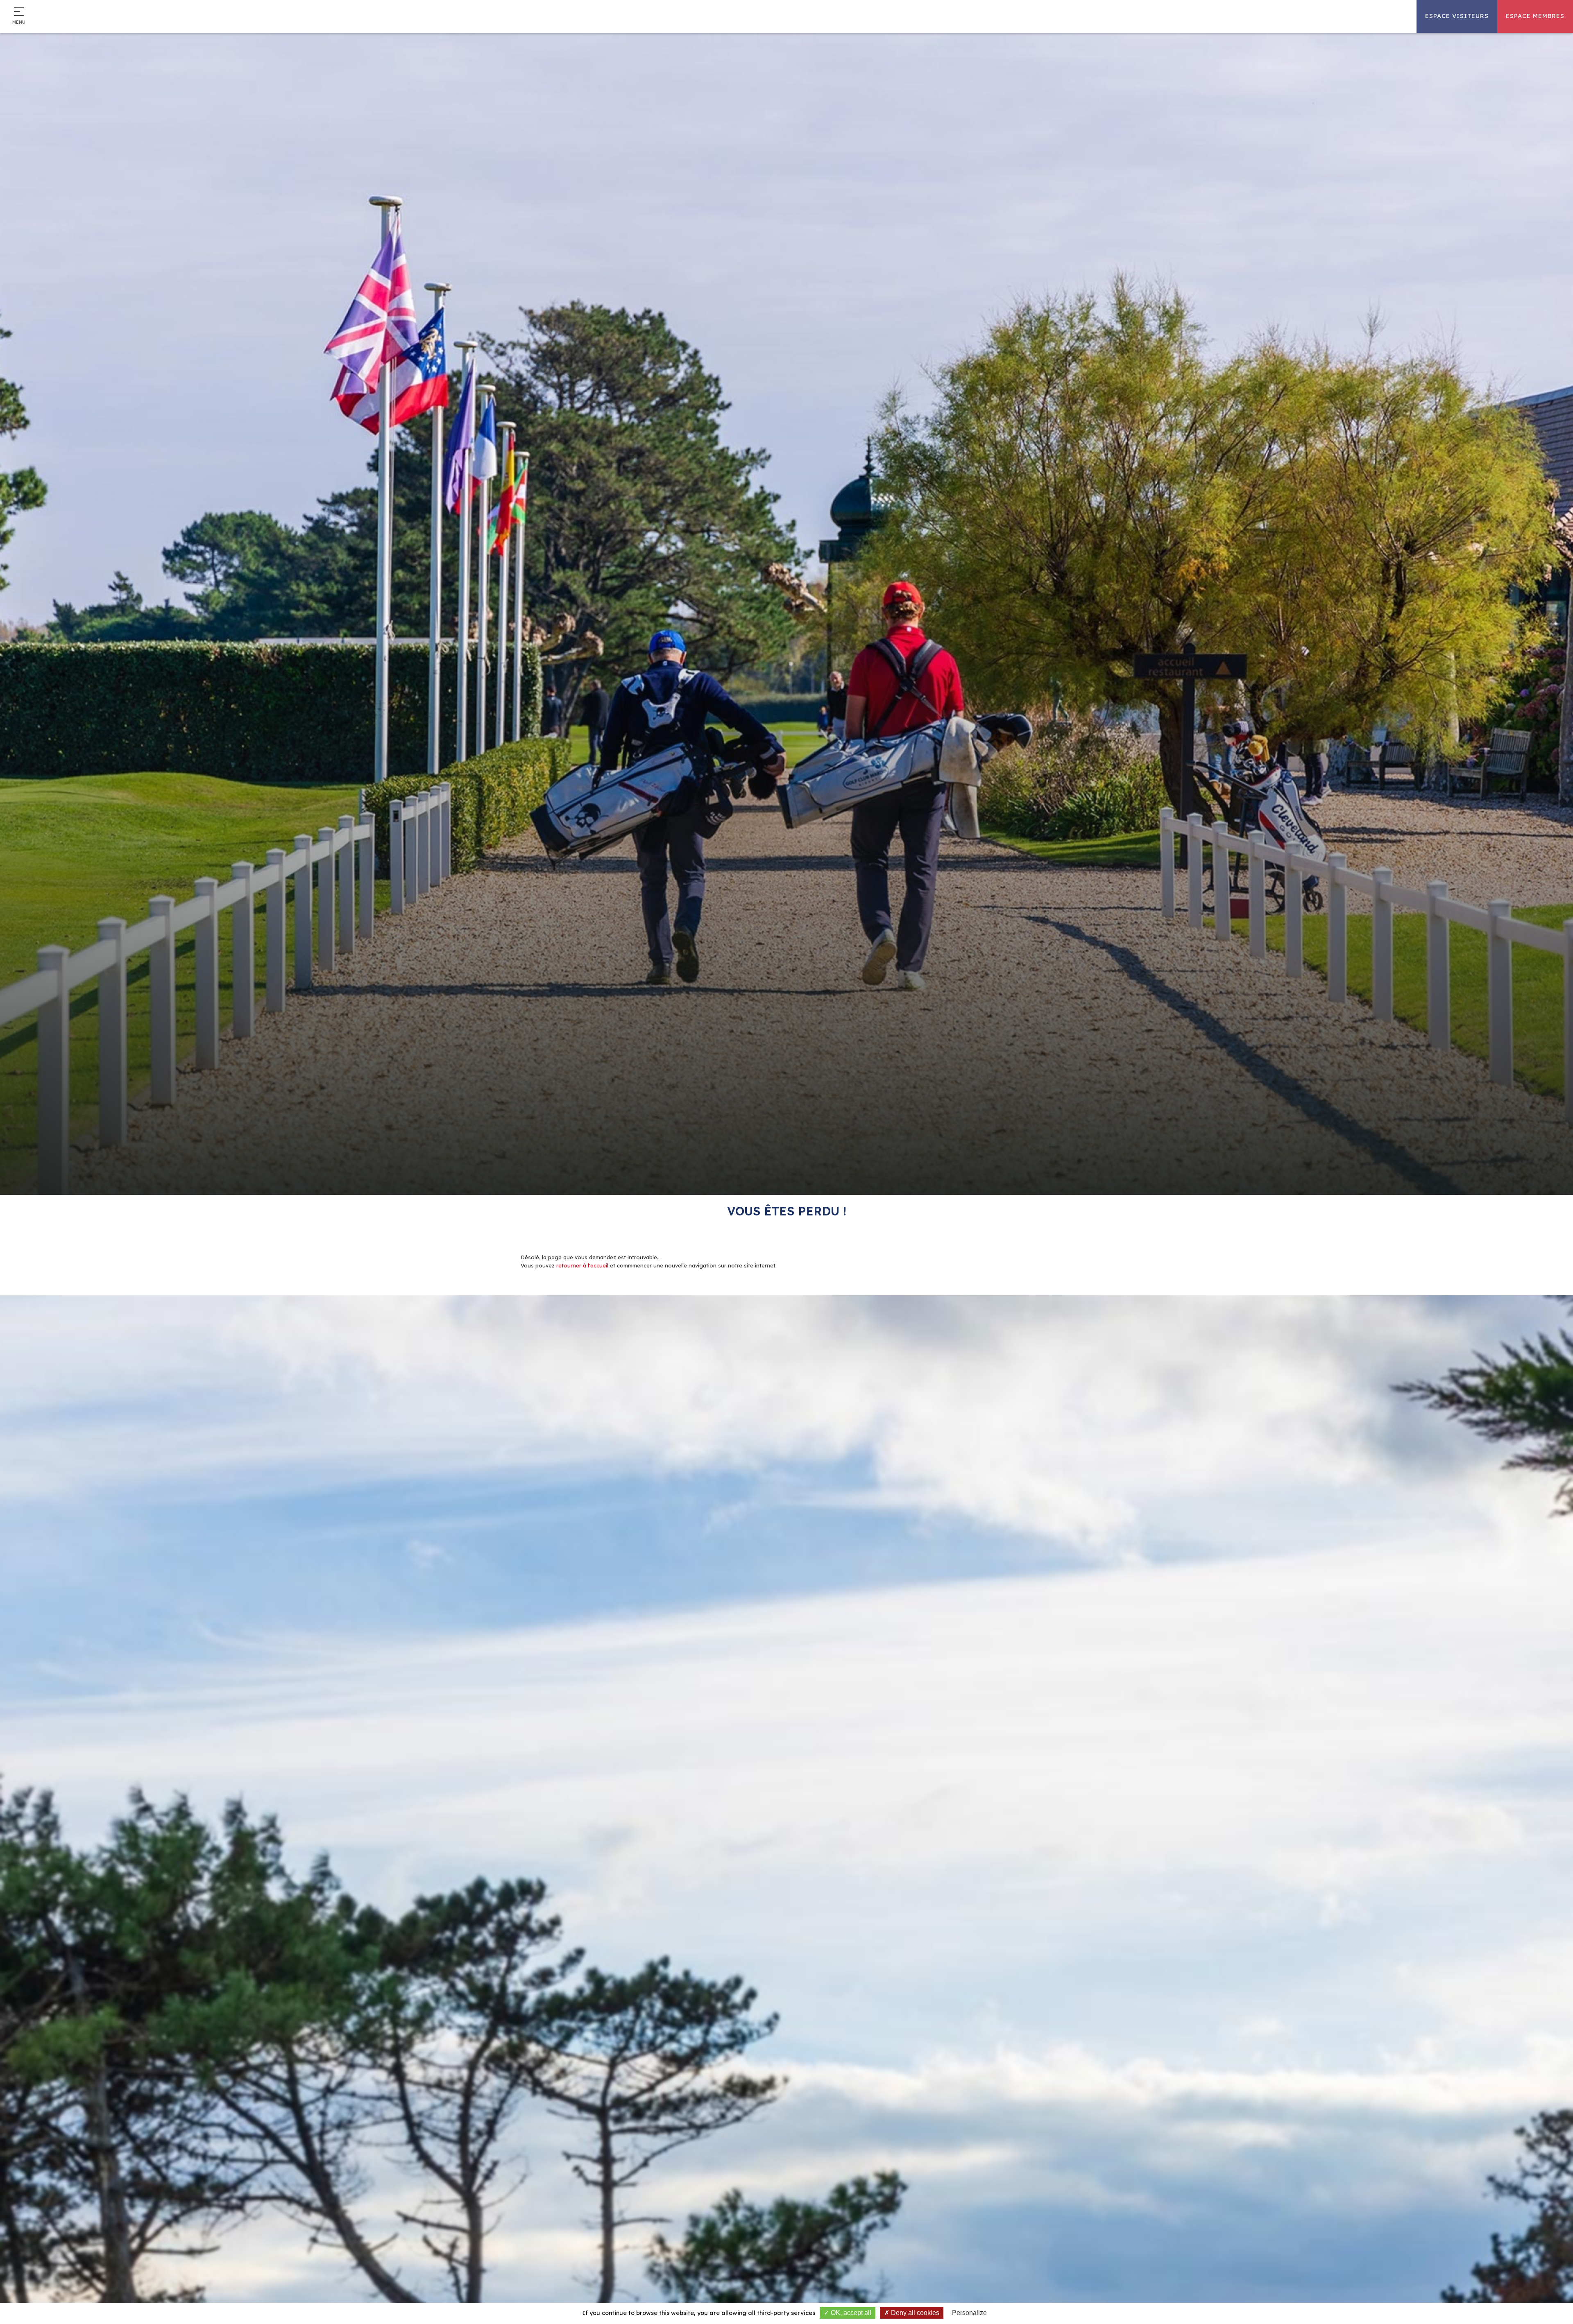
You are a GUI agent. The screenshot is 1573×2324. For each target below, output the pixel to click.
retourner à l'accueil (582, 1265)
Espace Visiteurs (1457, 16)
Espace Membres (1535, 16)
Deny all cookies (914, 2313)
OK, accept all (850, 2313)
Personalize (969, 2313)
